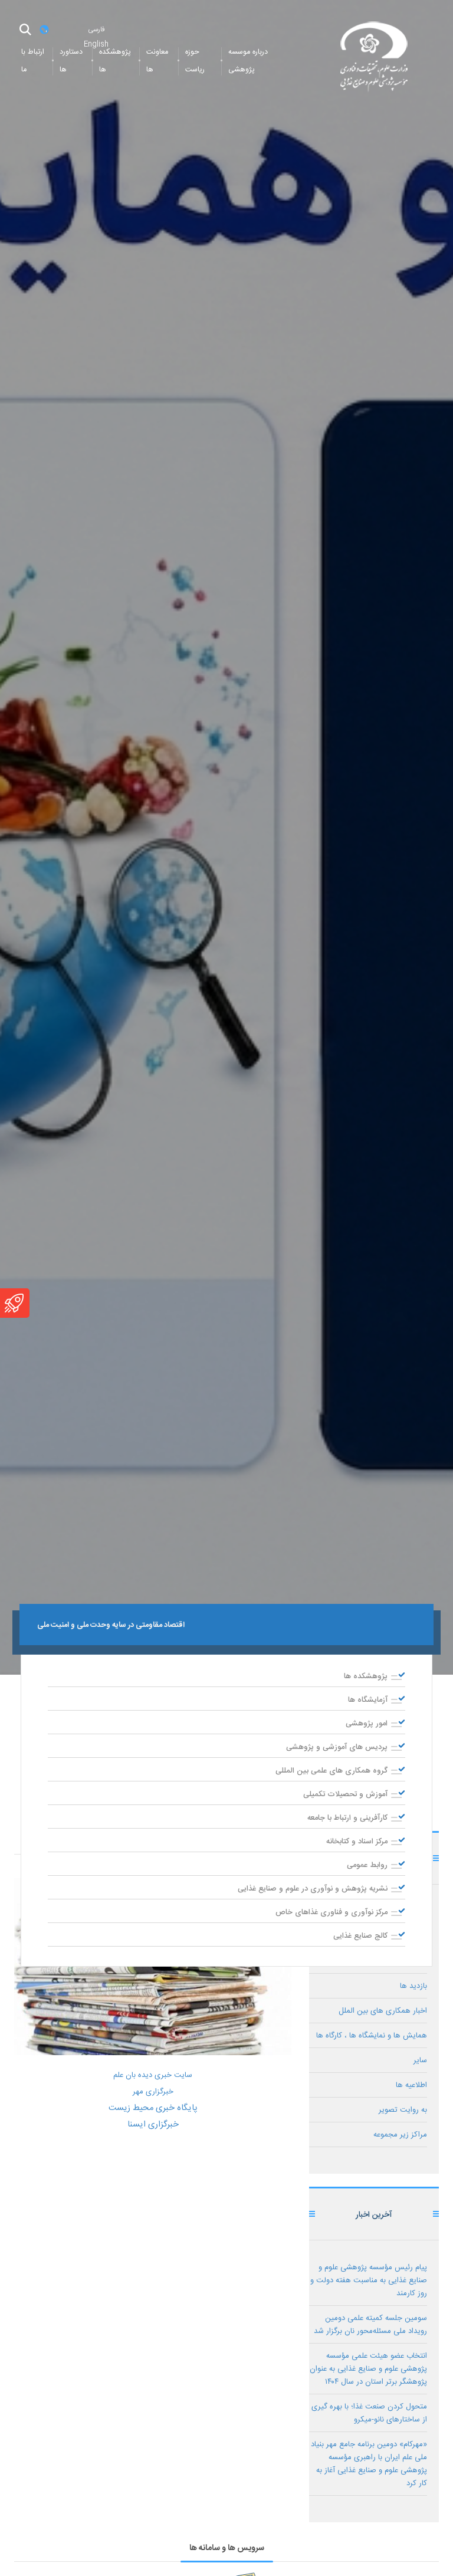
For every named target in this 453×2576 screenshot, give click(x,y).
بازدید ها (413, 1986)
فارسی (96, 29)
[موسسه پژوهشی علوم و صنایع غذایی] (374, 58)
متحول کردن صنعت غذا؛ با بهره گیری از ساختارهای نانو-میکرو (369, 2413)
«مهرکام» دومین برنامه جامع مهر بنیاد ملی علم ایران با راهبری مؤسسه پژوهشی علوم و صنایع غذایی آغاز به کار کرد (369, 2464)
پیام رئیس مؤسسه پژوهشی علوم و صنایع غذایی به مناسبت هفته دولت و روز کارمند (369, 2280)
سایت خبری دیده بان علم (153, 2075)
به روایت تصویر (403, 2110)
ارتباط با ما (33, 61)
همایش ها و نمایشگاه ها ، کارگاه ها (372, 2036)
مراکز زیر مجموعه (400, 2135)
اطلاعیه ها (411, 2085)
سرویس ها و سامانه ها (227, 2548)
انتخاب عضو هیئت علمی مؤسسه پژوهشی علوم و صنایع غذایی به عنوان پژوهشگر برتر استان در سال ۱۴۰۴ (368, 2369)
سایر (420, 2060)
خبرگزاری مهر (153, 2092)
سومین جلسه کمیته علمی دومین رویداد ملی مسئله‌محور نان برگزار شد (370, 2325)
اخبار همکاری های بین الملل (383, 2011)
